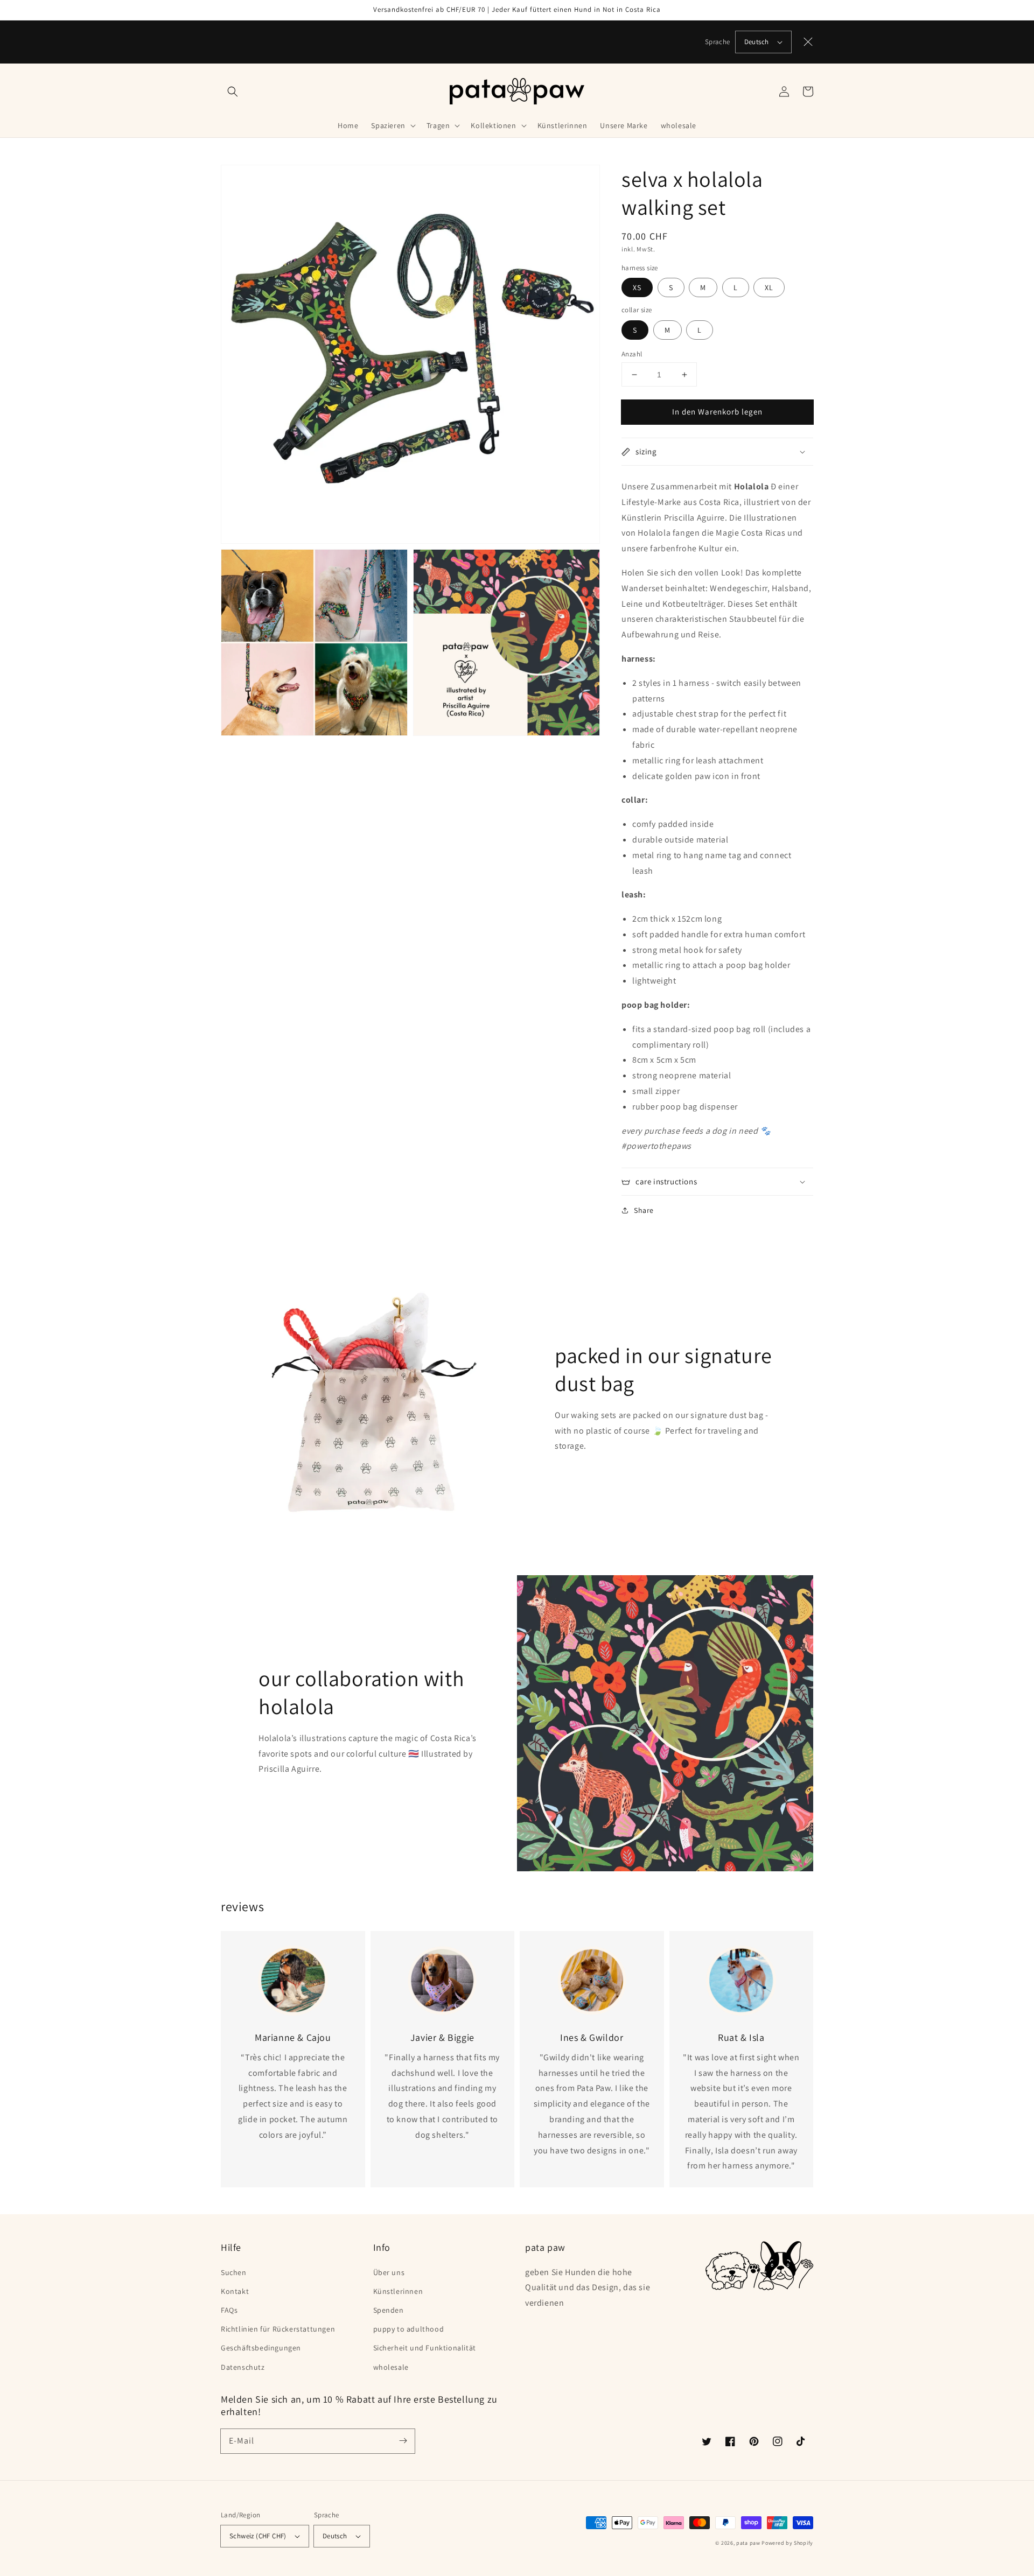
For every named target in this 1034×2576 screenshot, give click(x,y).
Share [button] (644, 1210)
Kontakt (235, 2291)
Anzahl (632, 354)
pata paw (748, 2543)
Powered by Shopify (787, 2543)
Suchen (234, 2272)
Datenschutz (243, 2367)
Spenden (389, 2310)
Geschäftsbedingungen (261, 2348)
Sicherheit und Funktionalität (425, 2348)
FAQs (229, 2310)
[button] (233, 92)
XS (637, 287)
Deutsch (757, 42)
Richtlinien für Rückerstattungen (278, 2329)
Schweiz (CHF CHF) (258, 2536)
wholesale (391, 2367)
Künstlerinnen (398, 2291)
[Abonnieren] (403, 2441)
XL (769, 287)
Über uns (389, 2272)
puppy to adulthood (409, 2329)
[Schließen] (808, 42)
